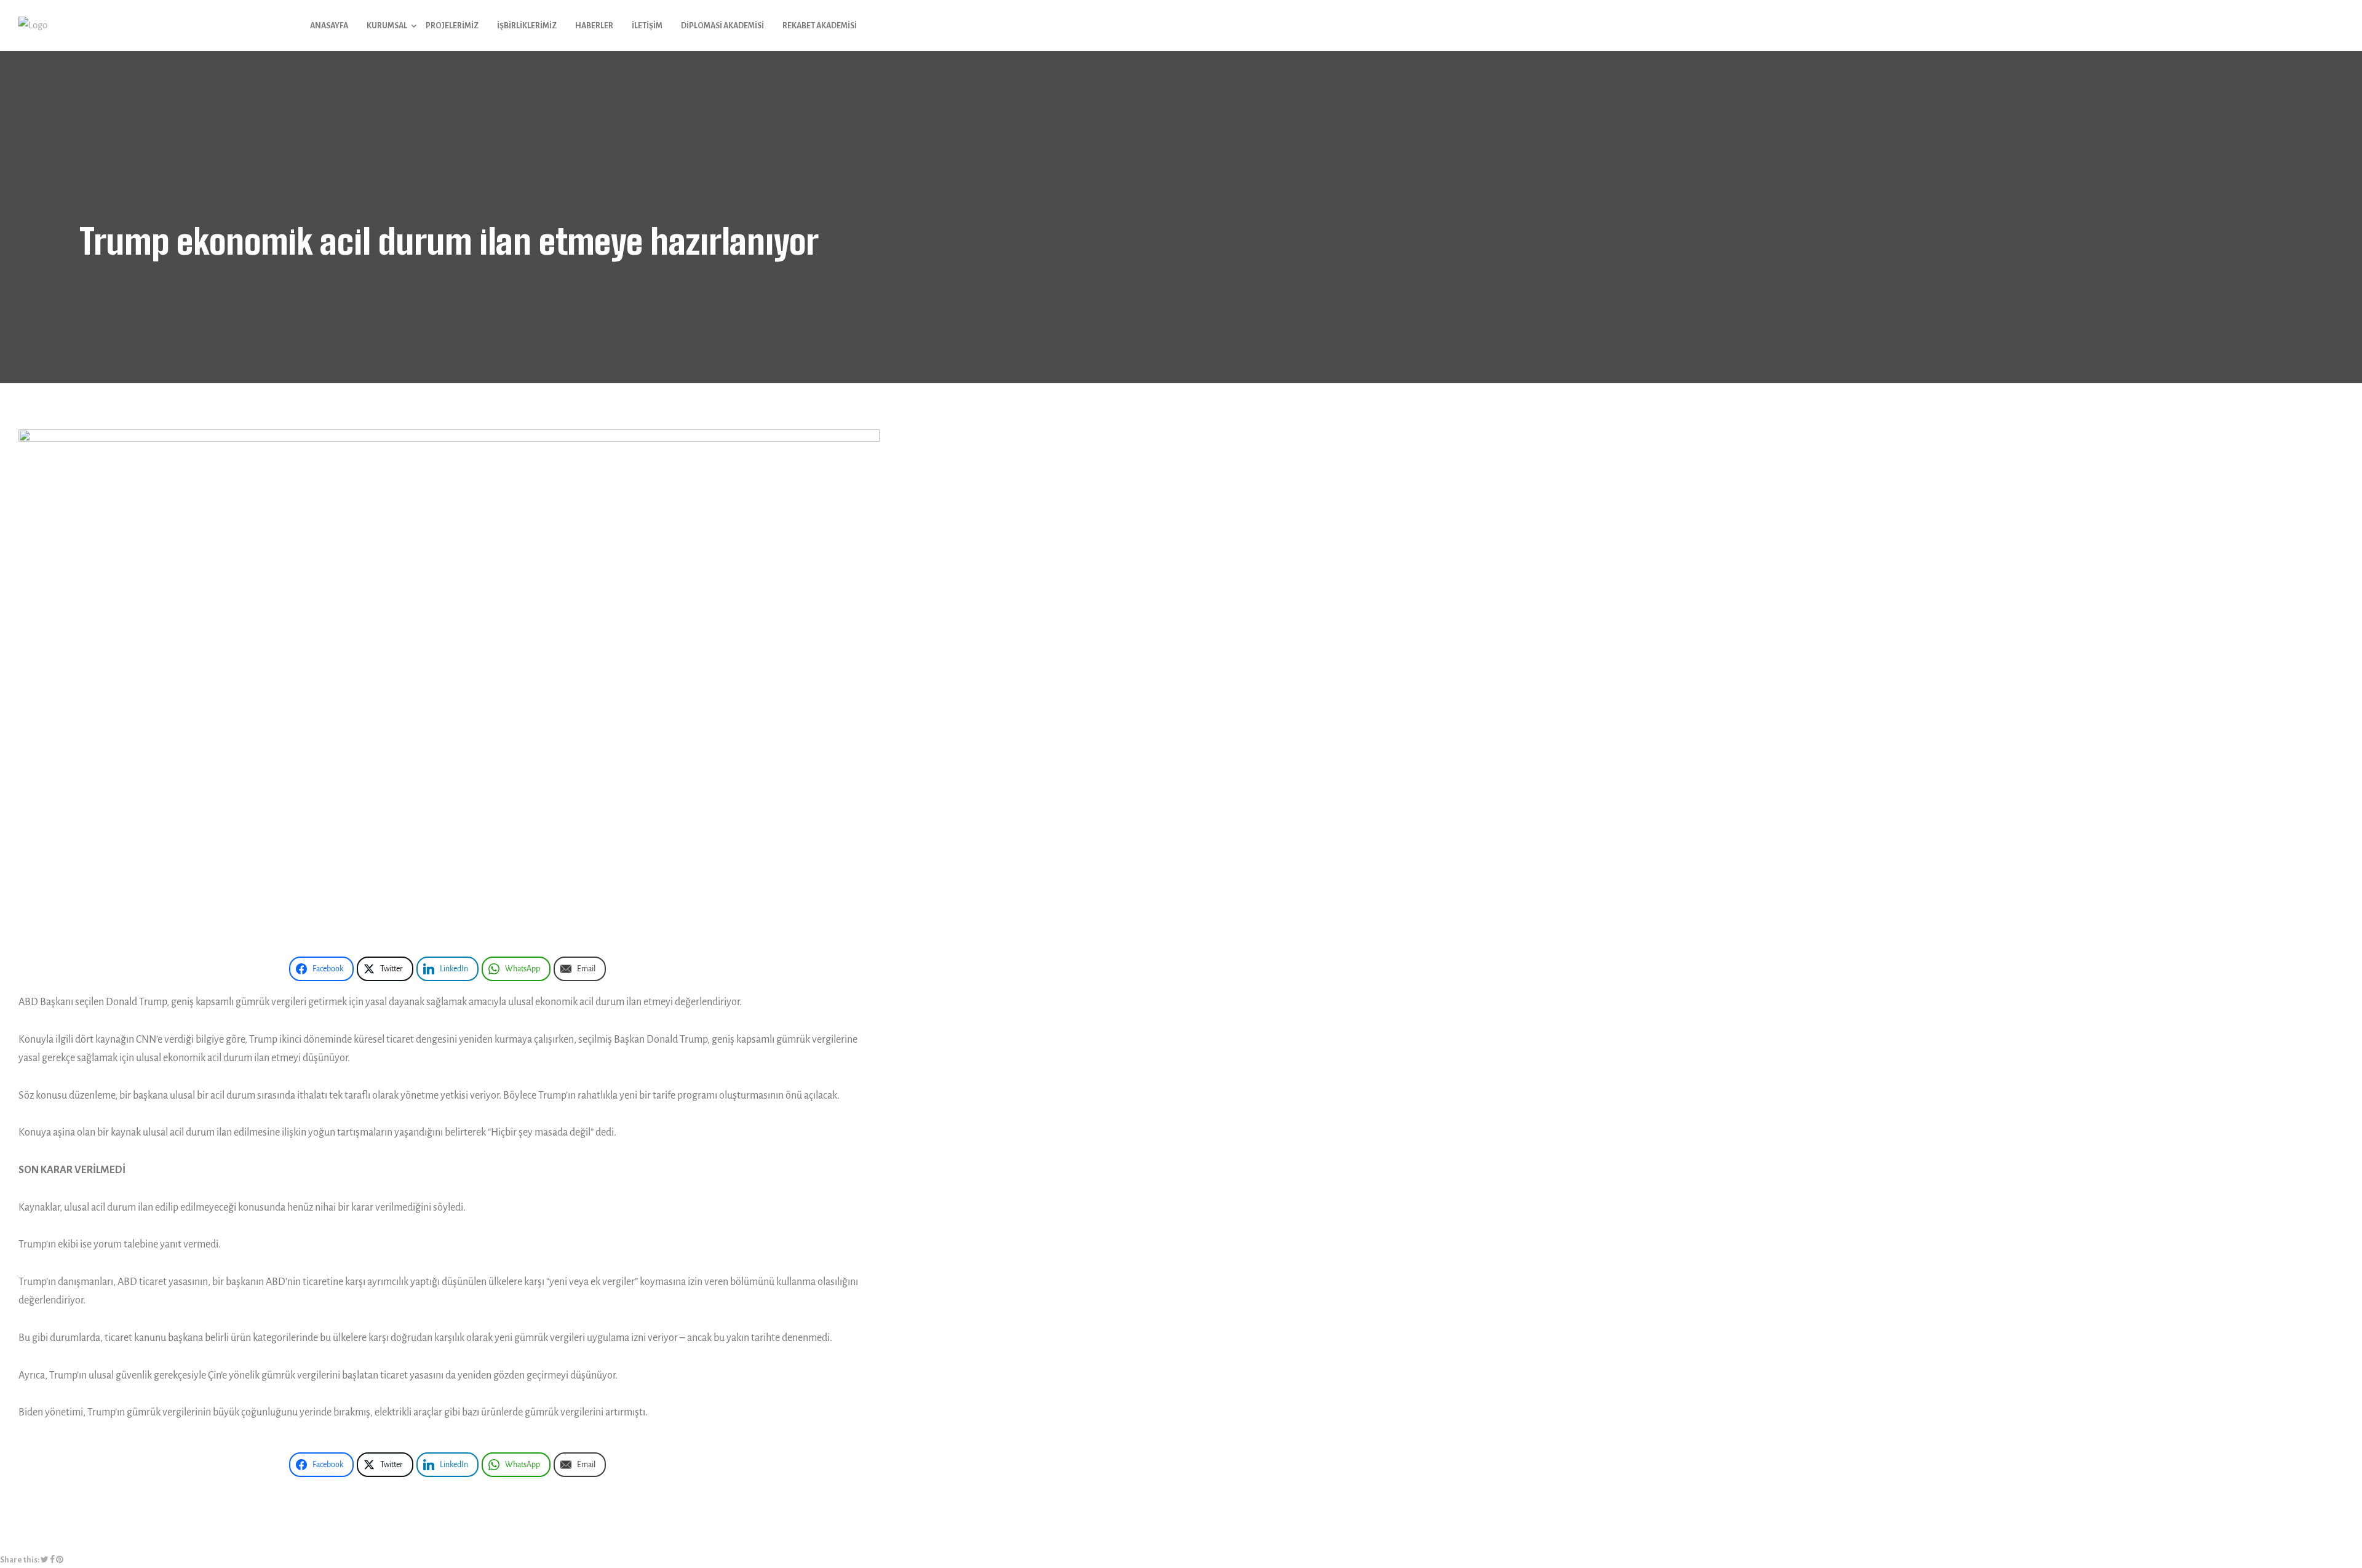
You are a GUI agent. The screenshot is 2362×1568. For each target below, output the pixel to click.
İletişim (647, 26)
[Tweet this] (45, 1561)
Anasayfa (329, 26)
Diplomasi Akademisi (722, 26)
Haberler (594, 26)
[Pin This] (60, 1561)
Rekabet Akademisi (820, 26)
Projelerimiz (452, 26)
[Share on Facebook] (52, 1561)
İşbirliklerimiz (527, 26)
